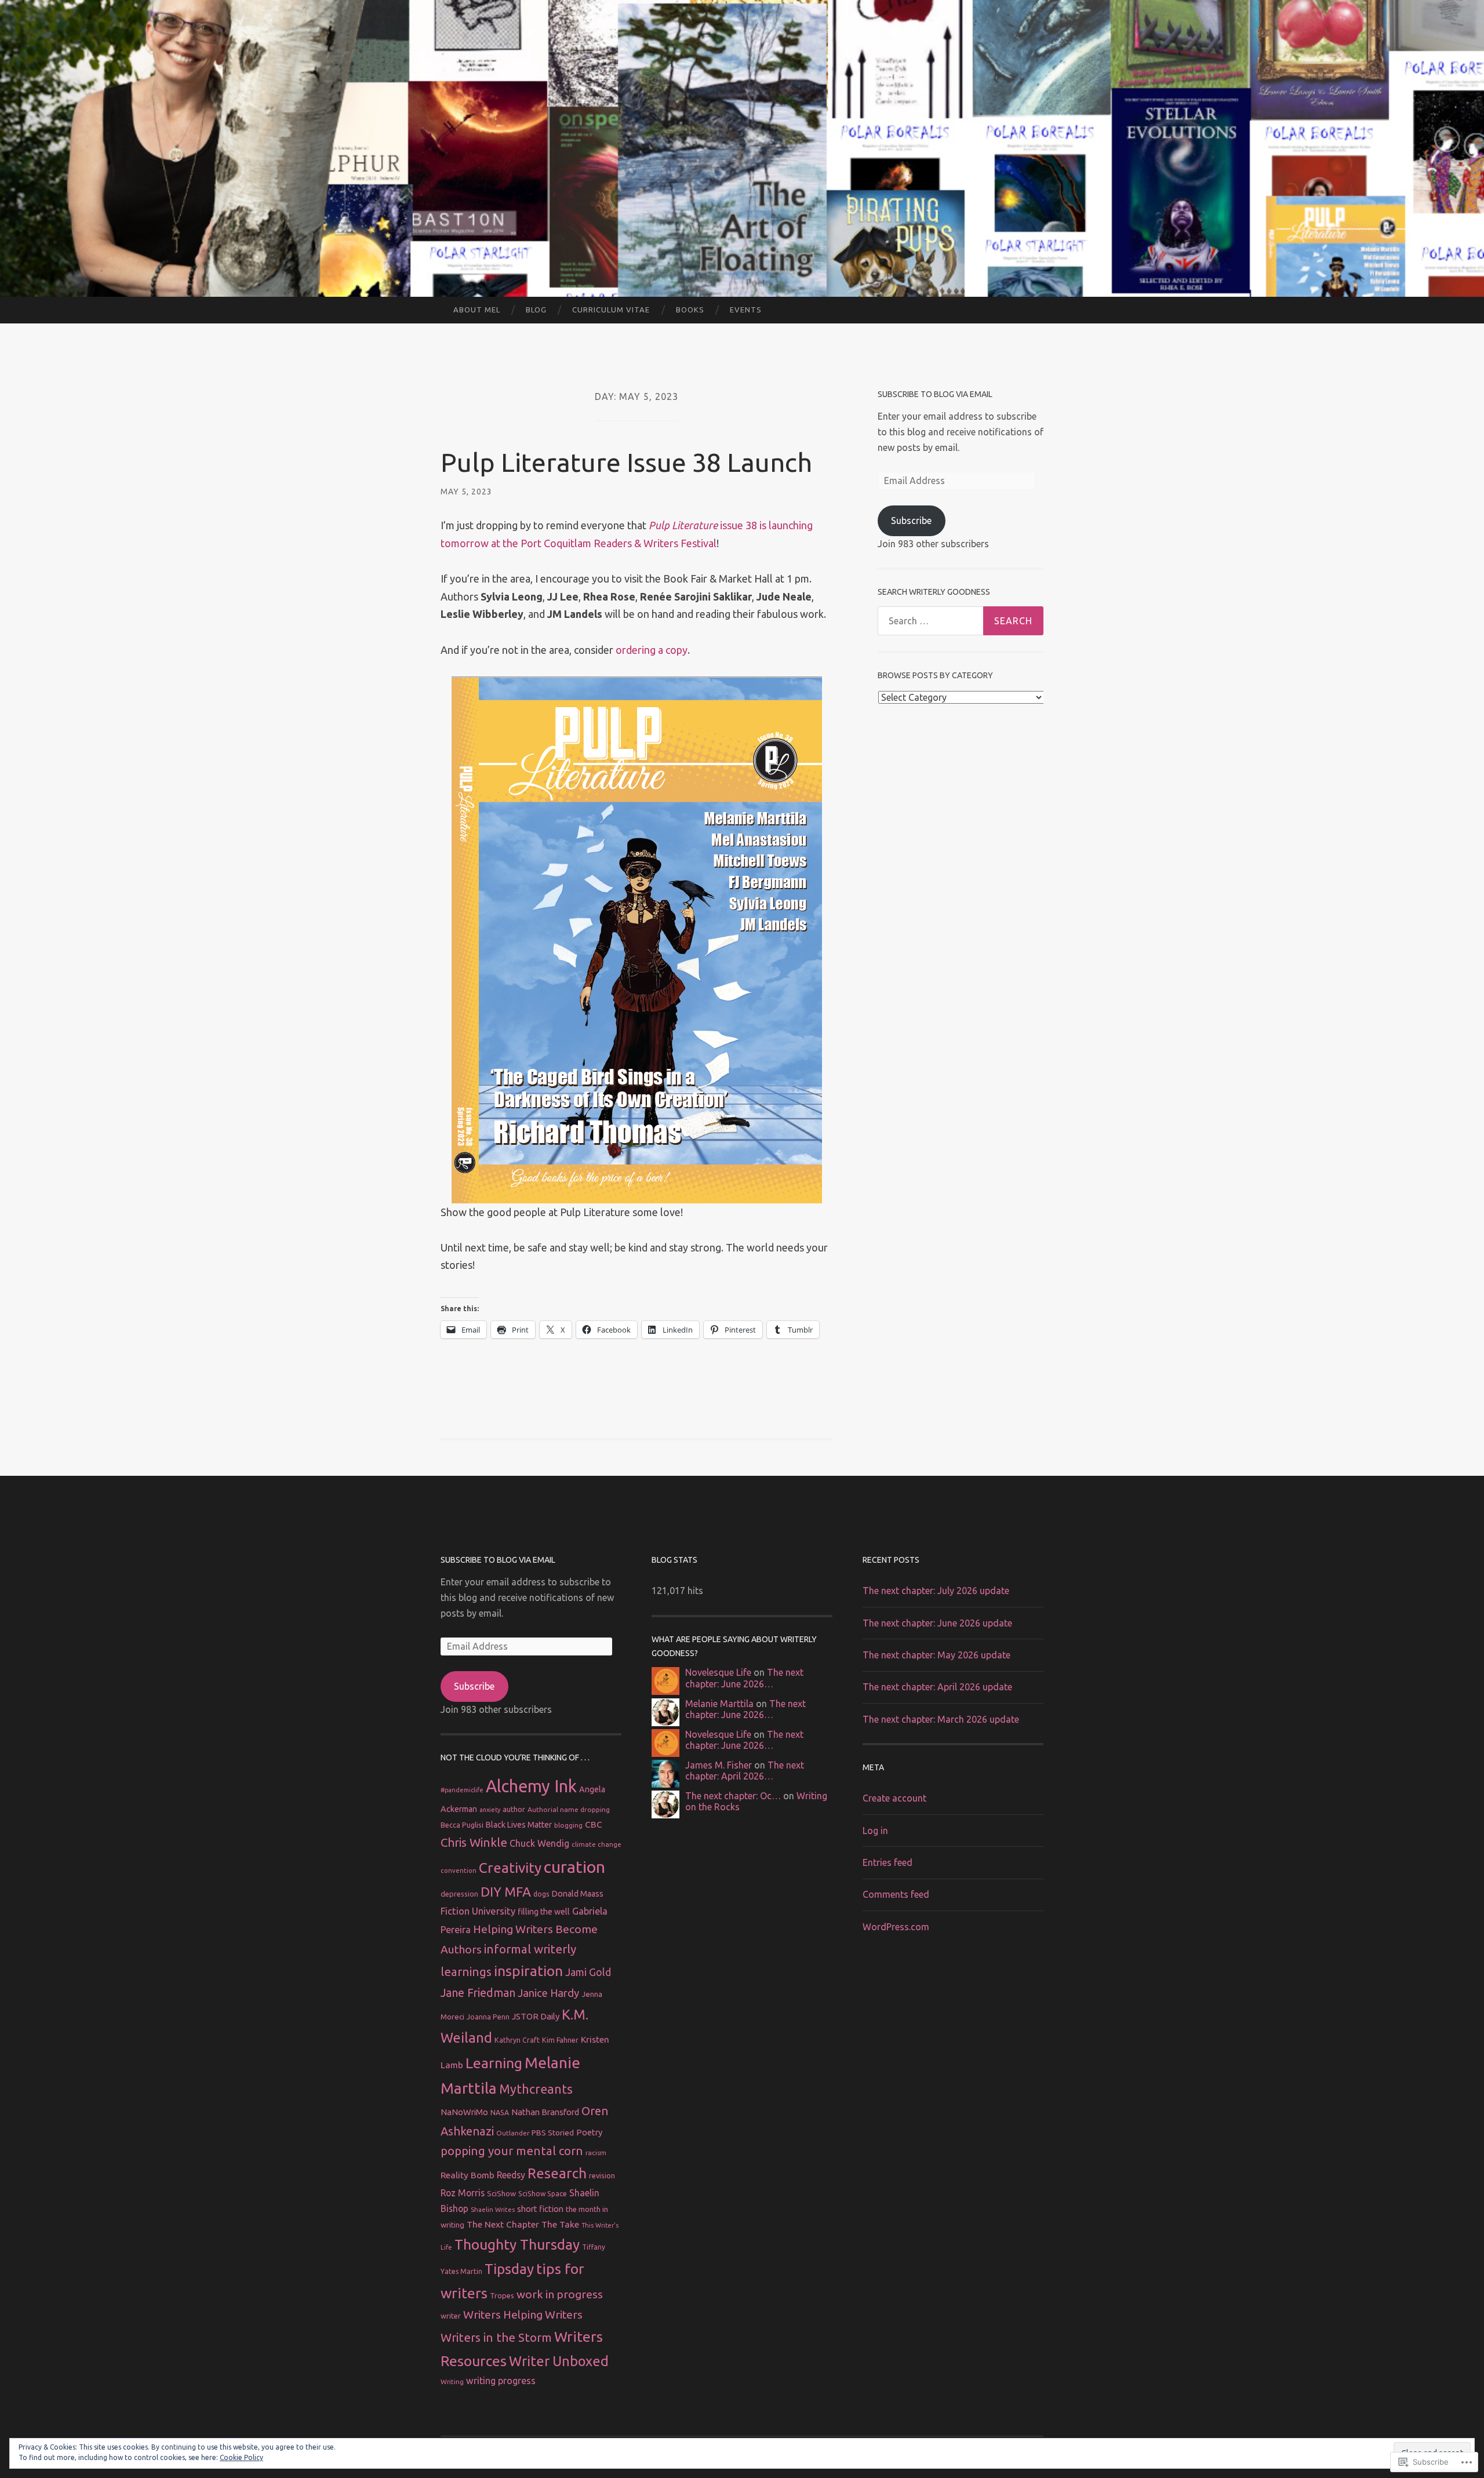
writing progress (501, 2381)
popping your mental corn (512, 2151)
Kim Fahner (560, 2040)
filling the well (544, 1912)
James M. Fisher (719, 1765)
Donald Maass (578, 1894)
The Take (560, 2224)
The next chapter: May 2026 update (936, 1655)
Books (690, 310)
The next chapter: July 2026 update (936, 1591)
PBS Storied (553, 2133)
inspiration (528, 1971)
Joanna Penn (488, 2017)
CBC (594, 1824)
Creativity (510, 1868)
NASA (500, 2112)
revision (602, 2175)
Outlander (513, 2133)
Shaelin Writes (493, 2210)
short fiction (540, 2209)
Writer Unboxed (559, 2361)
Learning (494, 2063)
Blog (536, 310)
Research (557, 2173)
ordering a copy (652, 650)
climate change (596, 1844)
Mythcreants (536, 2089)
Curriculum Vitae (611, 310)
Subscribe (911, 521)
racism (596, 2153)
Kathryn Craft (517, 2040)
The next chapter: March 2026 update (941, 1719)
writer (451, 2316)
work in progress (560, 2294)
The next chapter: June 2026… (744, 1678)
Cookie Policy (241, 2457)
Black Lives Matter (519, 1825)
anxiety (490, 1810)
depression (459, 1894)
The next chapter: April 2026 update (937, 1687)
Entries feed (888, 1862)
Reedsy (511, 2175)
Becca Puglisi (462, 1825)
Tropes (502, 2295)
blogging (568, 1825)
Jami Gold (588, 1972)
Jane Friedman (478, 1993)
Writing (452, 2381)
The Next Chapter (503, 2224)
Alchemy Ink (531, 1786)
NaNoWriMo (464, 2112)
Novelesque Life (718, 1672)
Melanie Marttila (719, 1704)
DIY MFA (506, 1892)
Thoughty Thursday (517, 2244)
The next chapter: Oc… (733, 1796)
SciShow (501, 2193)
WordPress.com (896, 1927)
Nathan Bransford (545, 2112)
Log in (875, 1831)
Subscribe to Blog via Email (935, 394)
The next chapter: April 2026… (745, 1771)
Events (746, 310)
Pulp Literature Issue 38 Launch (626, 462)
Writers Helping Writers (523, 2315)
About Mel (477, 310)
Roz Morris (463, 2193)
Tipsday (509, 2269)
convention (459, 1870)
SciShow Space (543, 2194)
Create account (894, 1798)
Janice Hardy (548, 1993)
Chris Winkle (474, 1842)
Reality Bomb (468, 2175)
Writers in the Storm (496, 2337)
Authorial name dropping (569, 1809)
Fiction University (478, 1911)
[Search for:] (961, 621)
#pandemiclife (462, 1790)
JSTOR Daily (536, 2016)
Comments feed (896, 1894)
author (514, 1809)
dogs (541, 1894)
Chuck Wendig (539, 1843)
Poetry (589, 2132)
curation (574, 1866)
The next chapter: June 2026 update (937, 1623)
